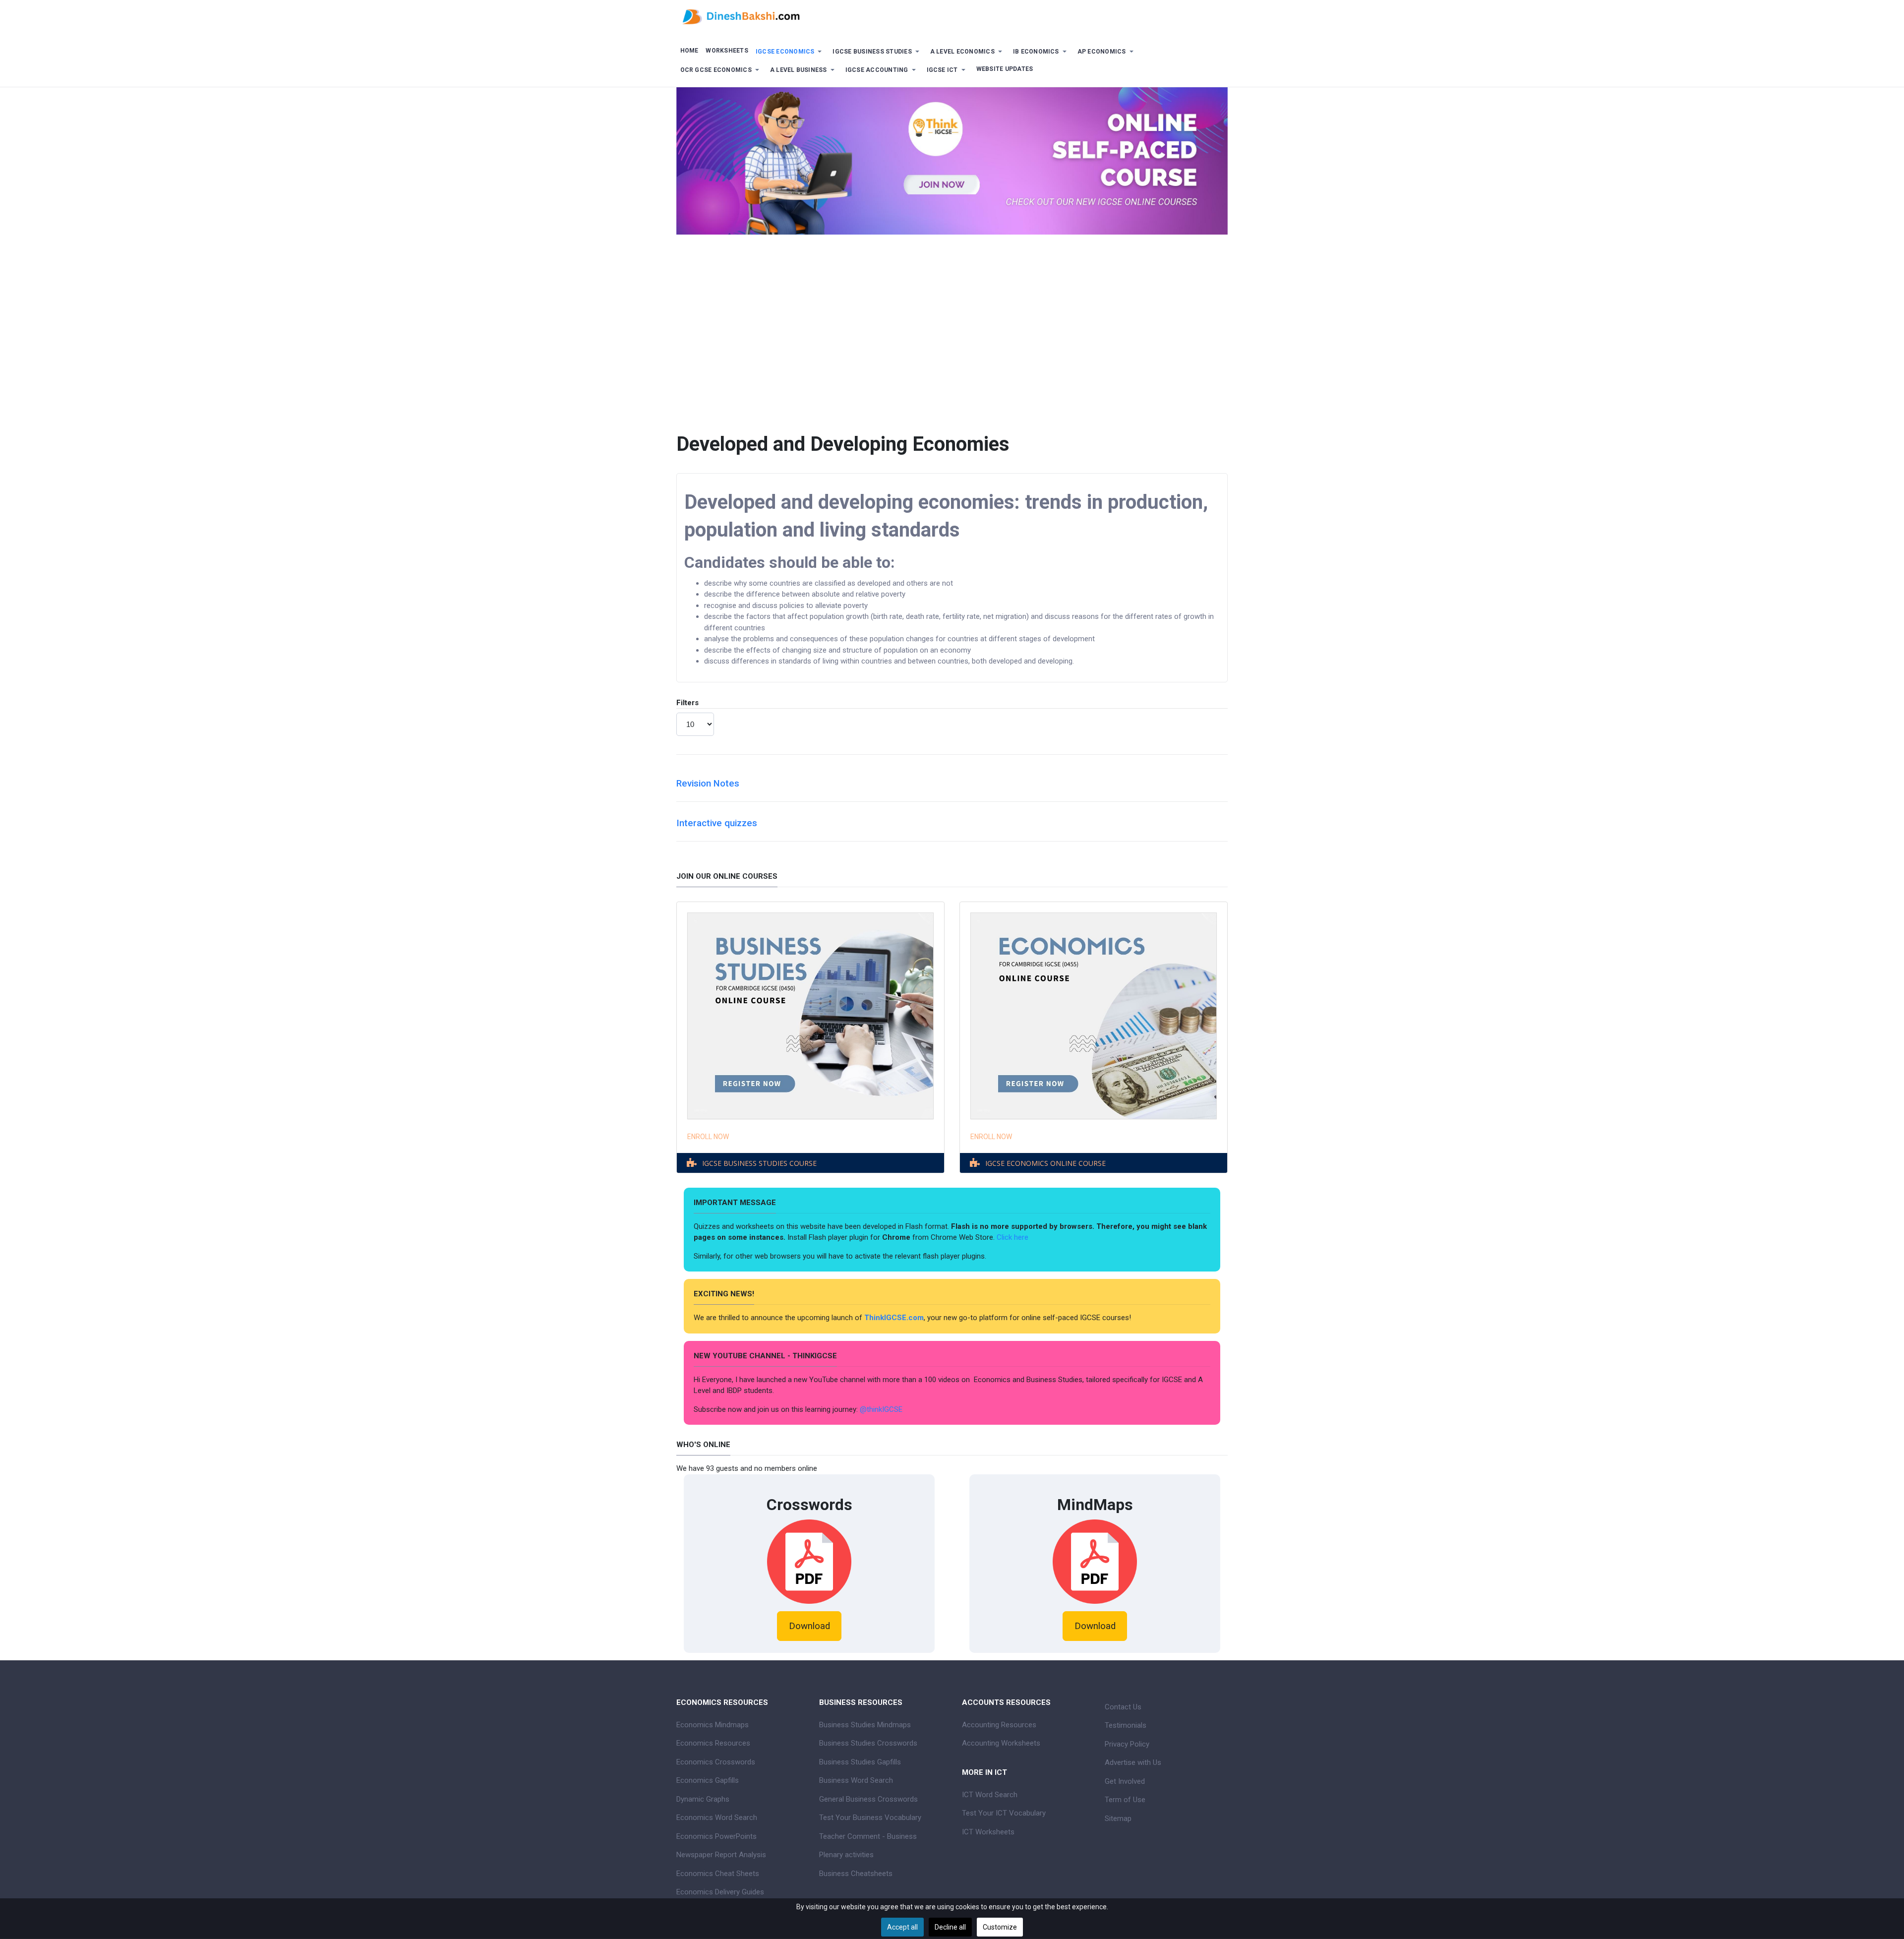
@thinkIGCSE (881, 1409)
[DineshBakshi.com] (952, 16)
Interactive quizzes (717, 823)
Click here (1013, 1237)
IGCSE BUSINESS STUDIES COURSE (759, 1163)
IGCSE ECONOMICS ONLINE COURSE (1045, 1163)
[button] (790, 52)
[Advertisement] (952, 354)
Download (809, 1626)
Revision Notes (708, 784)
